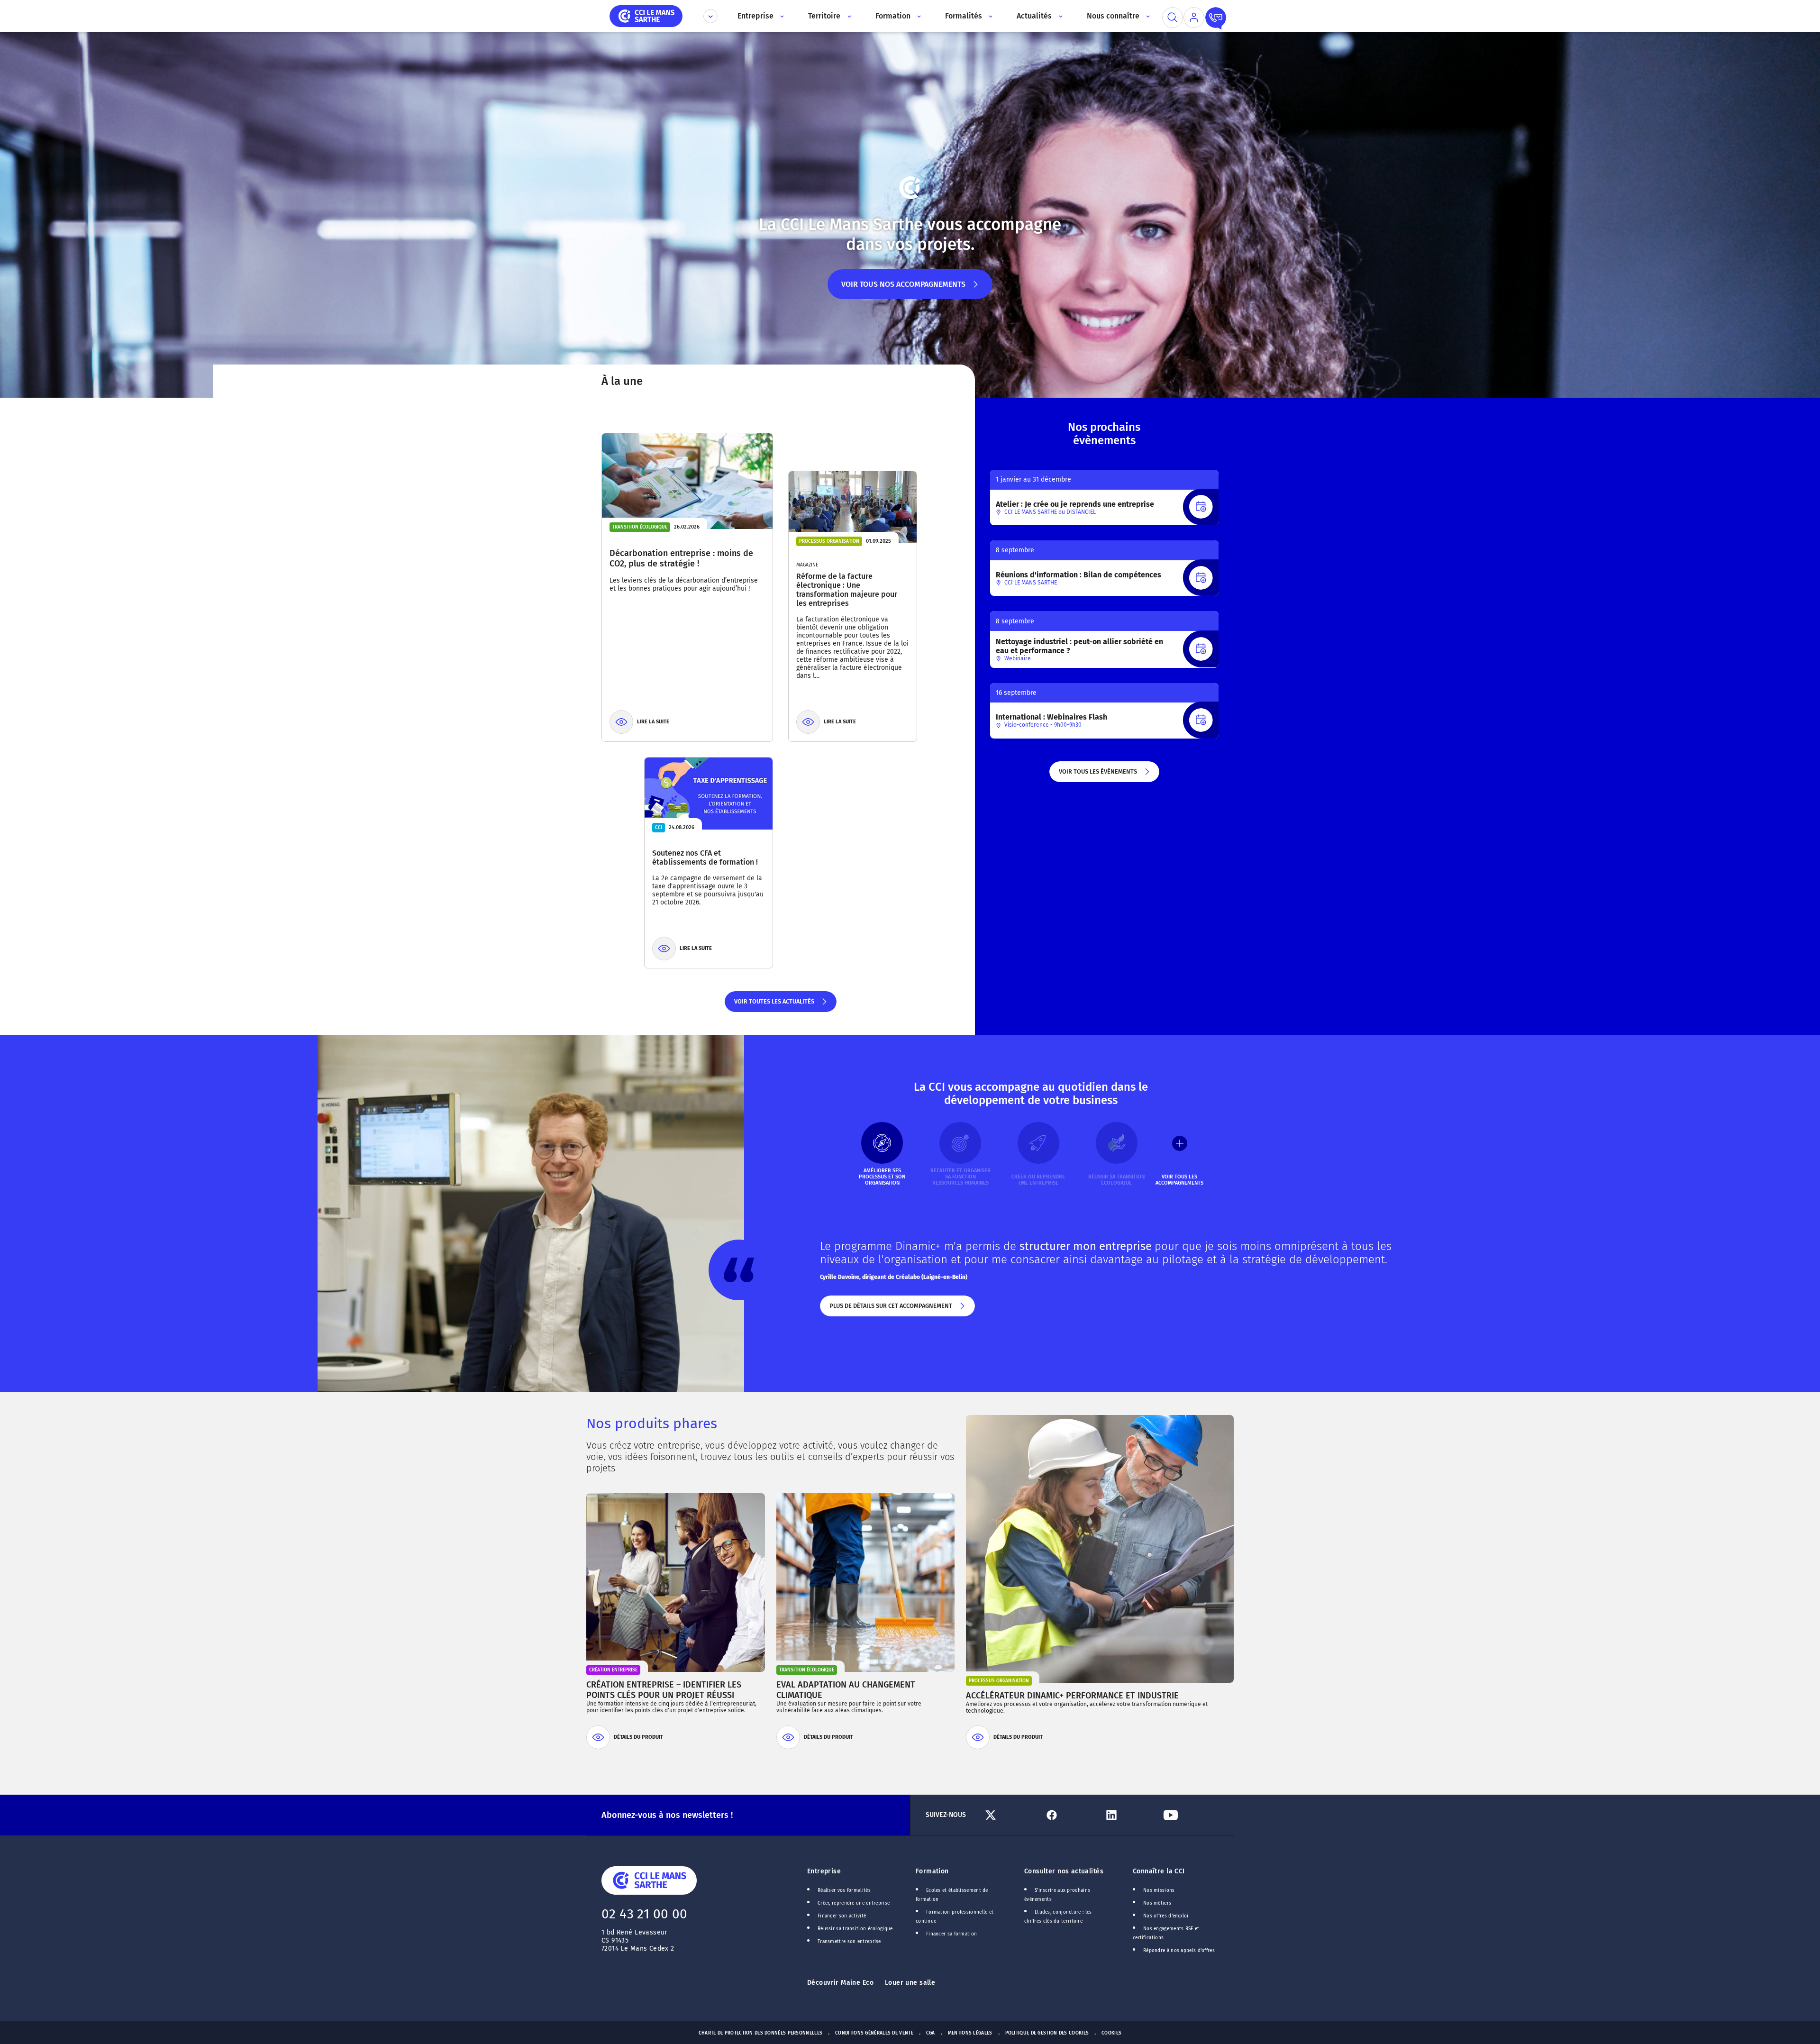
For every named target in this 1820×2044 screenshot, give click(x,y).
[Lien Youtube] (1189, 1815)
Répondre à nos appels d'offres (1179, 1951)
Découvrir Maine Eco (840, 1983)
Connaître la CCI (1159, 1871)
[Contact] (1216, 18)
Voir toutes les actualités (774, 1005)
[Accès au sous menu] (781, 16)
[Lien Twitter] (1011, 1815)
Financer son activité (842, 1916)
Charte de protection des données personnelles (760, 2033)
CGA (931, 2033)
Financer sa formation (951, 1934)
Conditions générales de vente (874, 2033)
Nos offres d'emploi (1166, 1916)
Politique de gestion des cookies (1047, 2033)
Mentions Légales (970, 2033)
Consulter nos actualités (1064, 1871)
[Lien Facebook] (1070, 1815)
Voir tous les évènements (1097, 775)
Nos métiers (1157, 1903)
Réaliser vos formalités (844, 1890)
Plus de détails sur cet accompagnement (890, 1309)
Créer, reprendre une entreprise (854, 1903)
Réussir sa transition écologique (855, 1929)
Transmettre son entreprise (849, 1942)
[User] (1194, 18)
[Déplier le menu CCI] (710, 16)
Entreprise (824, 1871)
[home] (646, 15)
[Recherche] (1173, 18)
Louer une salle (910, 1983)
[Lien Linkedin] (1130, 1815)
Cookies (1111, 2033)
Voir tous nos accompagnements (903, 289)
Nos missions (1159, 1890)
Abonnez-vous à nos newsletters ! (667, 1815)
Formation (932, 1871)
